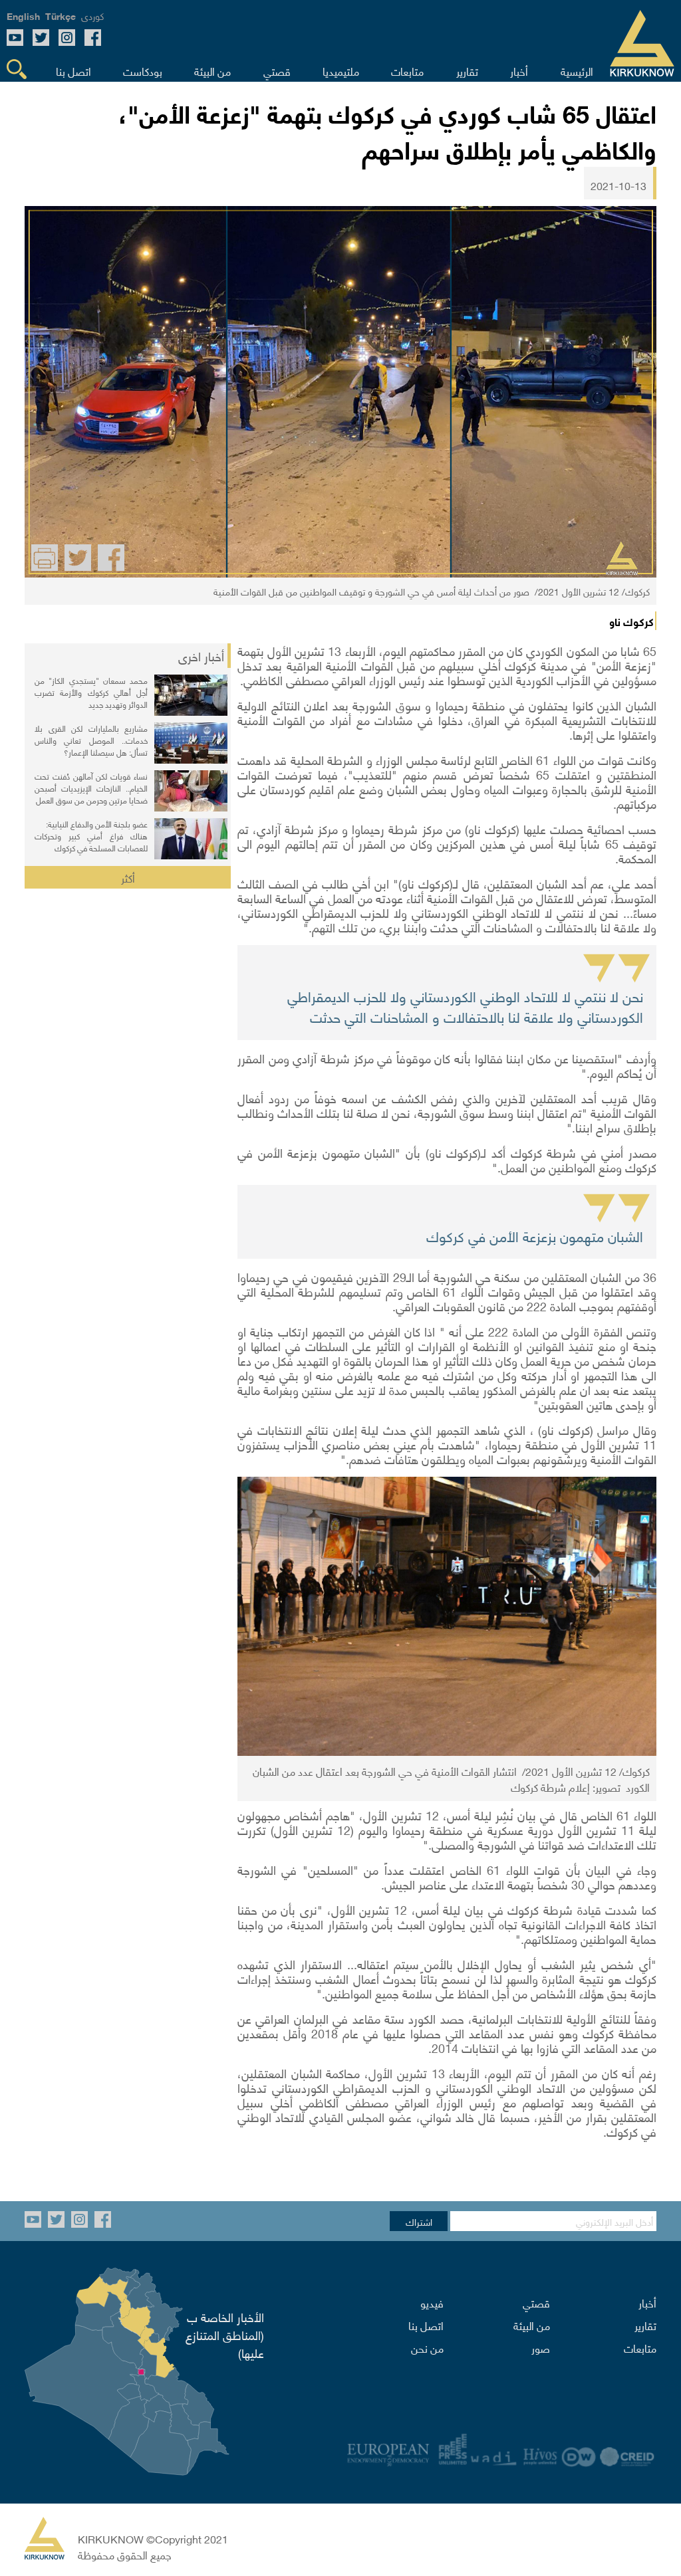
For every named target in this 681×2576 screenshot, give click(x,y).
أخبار (647, 2302)
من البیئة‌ (532, 2325)
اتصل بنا (426, 2325)
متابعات (640, 2347)
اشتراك (419, 2221)
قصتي (536, 2302)
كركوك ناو (631, 621)
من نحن (427, 2347)
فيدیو (432, 2302)
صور (541, 2347)
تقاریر (645, 2325)
